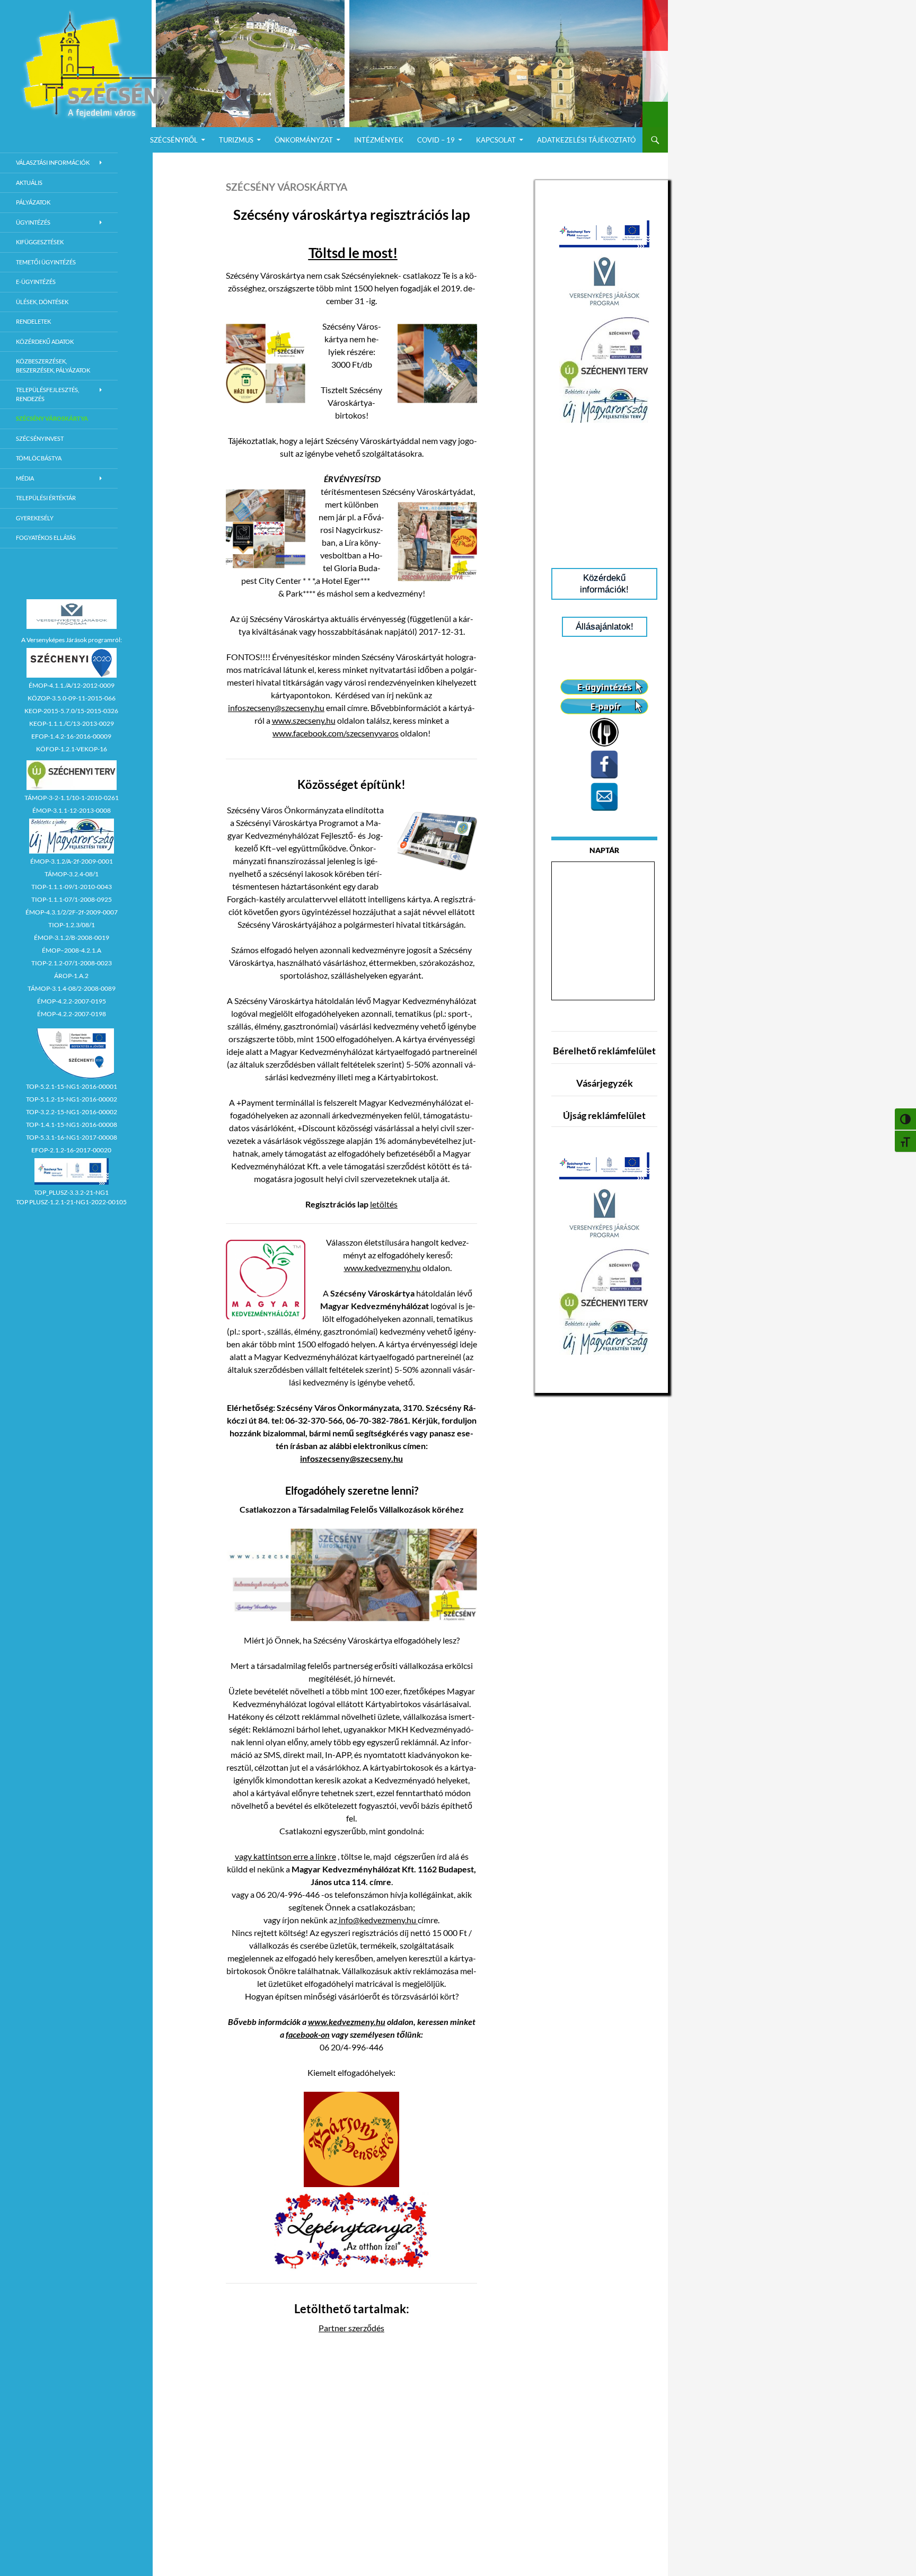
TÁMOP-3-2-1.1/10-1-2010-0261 (72, 798)
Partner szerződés (351, 2328)
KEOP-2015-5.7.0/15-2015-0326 (71, 711)
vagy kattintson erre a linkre (285, 1856)
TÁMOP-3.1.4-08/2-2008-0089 (72, 988)
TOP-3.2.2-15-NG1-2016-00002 (72, 1112)
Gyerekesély (35, 518)
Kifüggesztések (40, 242)
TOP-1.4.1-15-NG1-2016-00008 (72, 1125)
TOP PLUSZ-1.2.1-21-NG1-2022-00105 (71, 1202)
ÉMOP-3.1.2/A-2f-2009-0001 (72, 861)
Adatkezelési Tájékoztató (586, 140)
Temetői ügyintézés (46, 262)
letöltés (384, 1204)
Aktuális (29, 183)
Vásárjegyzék (605, 1083)
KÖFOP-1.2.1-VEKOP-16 (72, 749)
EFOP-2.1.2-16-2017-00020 (71, 1150)
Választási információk (53, 162)
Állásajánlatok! (605, 627)
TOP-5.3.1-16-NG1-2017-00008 (72, 1137)
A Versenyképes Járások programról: (72, 640)
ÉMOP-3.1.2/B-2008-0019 (72, 938)
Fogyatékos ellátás (46, 538)
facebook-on (308, 2034)
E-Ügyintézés (36, 282)
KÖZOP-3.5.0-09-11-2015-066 (72, 698)
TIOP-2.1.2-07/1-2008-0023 (72, 963)
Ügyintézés (33, 222)
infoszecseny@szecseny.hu (276, 708)
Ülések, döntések (42, 302)
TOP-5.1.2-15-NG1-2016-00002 (72, 1099)
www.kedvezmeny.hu (382, 1268)
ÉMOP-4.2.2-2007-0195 (72, 1001)
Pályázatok (33, 202)
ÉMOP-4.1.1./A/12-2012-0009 (72, 685)
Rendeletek (33, 321)
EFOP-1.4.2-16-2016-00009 (71, 736)
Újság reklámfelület (604, 1115)
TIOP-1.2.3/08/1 (72, 925)
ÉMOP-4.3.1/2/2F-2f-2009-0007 (72, 912)
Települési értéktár (46, 498)
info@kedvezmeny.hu (377, 1920)
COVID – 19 (436, 140)
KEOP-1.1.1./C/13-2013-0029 (72, 723)
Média (25, 478)
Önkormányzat (304, 140)
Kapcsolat (496, 140)
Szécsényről (174, 140)
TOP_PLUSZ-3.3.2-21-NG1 (71, 1192)
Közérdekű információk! (604, 584)
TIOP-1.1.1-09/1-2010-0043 (72, 887)
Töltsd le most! (353, 253)
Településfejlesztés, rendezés (47, 394)
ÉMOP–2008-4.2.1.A (72, 950)
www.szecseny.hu (304, 720)
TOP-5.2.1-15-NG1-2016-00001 (72, 1086)
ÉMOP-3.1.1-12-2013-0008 (72, 810)
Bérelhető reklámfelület (604, 1051)
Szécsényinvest (40, 438)
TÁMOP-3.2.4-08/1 (72, 874)
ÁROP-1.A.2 (71, 976)
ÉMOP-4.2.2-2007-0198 (72, 1014)
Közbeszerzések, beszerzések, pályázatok (53, 366)
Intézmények (379, 140)
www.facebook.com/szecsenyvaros (336, 733)
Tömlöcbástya (39, 458)
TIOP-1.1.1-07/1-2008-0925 (72, 899)
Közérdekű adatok (45, 341)
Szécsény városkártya (52, 418)
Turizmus (236, 140)
